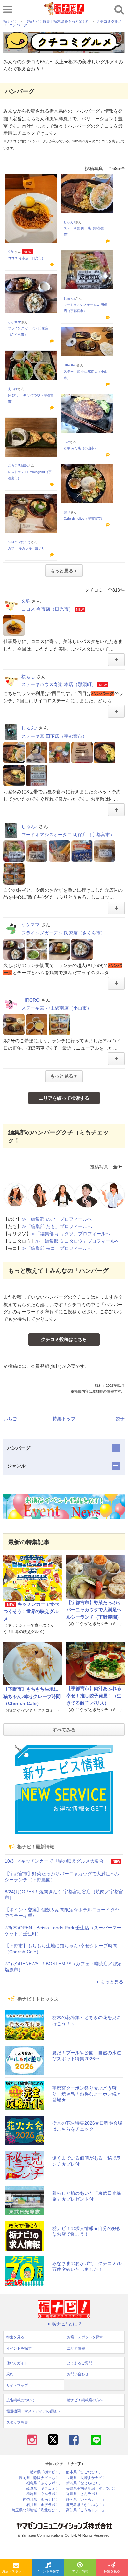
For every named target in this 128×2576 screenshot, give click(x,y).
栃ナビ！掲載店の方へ (85, 2400)
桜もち (28, 677)
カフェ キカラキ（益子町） (28, 548)
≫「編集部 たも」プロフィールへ (57, 1226)
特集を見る (15, 2337)
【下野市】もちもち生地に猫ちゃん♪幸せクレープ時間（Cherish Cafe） (32, 1696)
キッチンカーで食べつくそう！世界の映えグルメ (31, 1612)
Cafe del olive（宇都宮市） (84, 518)
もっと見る (112, 1982)
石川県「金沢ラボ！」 (44, 2505)
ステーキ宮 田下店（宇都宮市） (54, 736)
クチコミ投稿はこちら (64, 1339)
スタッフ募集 (17, 2422)
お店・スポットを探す (17, 2571)
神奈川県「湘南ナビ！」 (43, 2499)
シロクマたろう (19, 542)
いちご (10, 1419)
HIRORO (70, 365)
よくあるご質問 (80, 2363)
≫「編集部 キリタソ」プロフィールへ (71, 1234)
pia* (67, 442)
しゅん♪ (69, 222)
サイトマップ (17, 2385)
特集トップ (64, 1419)
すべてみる (64, 1730)
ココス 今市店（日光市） (26, 258)
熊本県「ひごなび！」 (84, 2472)
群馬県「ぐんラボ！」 (44, 2494)
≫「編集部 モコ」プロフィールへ (57, 1248)
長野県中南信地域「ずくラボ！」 (93, 2489)
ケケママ (14, 322)
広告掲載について (21, 2400)
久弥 (11, 252)
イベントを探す (48, 2571)
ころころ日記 (18, 466)
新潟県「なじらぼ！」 (84, 2483)
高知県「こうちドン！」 (86, 2510)
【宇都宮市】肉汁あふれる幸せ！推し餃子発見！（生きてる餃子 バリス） (94, 1696)
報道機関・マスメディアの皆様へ (33, 2411)
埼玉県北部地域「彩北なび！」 (37, 2510)
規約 (10, 2374)
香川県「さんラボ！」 (84, 2494)
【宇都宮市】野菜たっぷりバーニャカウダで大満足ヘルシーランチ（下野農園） (94, 1610)
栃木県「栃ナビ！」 (46, 2472)
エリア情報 (80, 2571)
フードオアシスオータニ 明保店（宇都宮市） (68, 835)
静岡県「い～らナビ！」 (86, 2499)
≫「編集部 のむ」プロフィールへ (57, 1219)
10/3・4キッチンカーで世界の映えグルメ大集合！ (56, 1861)
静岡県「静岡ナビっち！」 (41, 2478)
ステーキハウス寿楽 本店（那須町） (59, 684)
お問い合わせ (78, 2374)
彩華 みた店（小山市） (81, 448)
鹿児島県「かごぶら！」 (86, 2505)
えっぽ (13, 389)
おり (67, 512)
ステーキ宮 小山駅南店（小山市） (56, 1008)
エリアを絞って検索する (64, 1098)
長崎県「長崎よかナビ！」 (88, 2478)
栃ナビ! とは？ (67, 2324)
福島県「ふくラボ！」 (44, 2483)
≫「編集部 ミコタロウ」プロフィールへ (77, 1241)
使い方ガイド (17, 2363)
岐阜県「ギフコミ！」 (44, 2489)
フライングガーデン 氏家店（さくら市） (63, 933)
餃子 (120, 1419)
